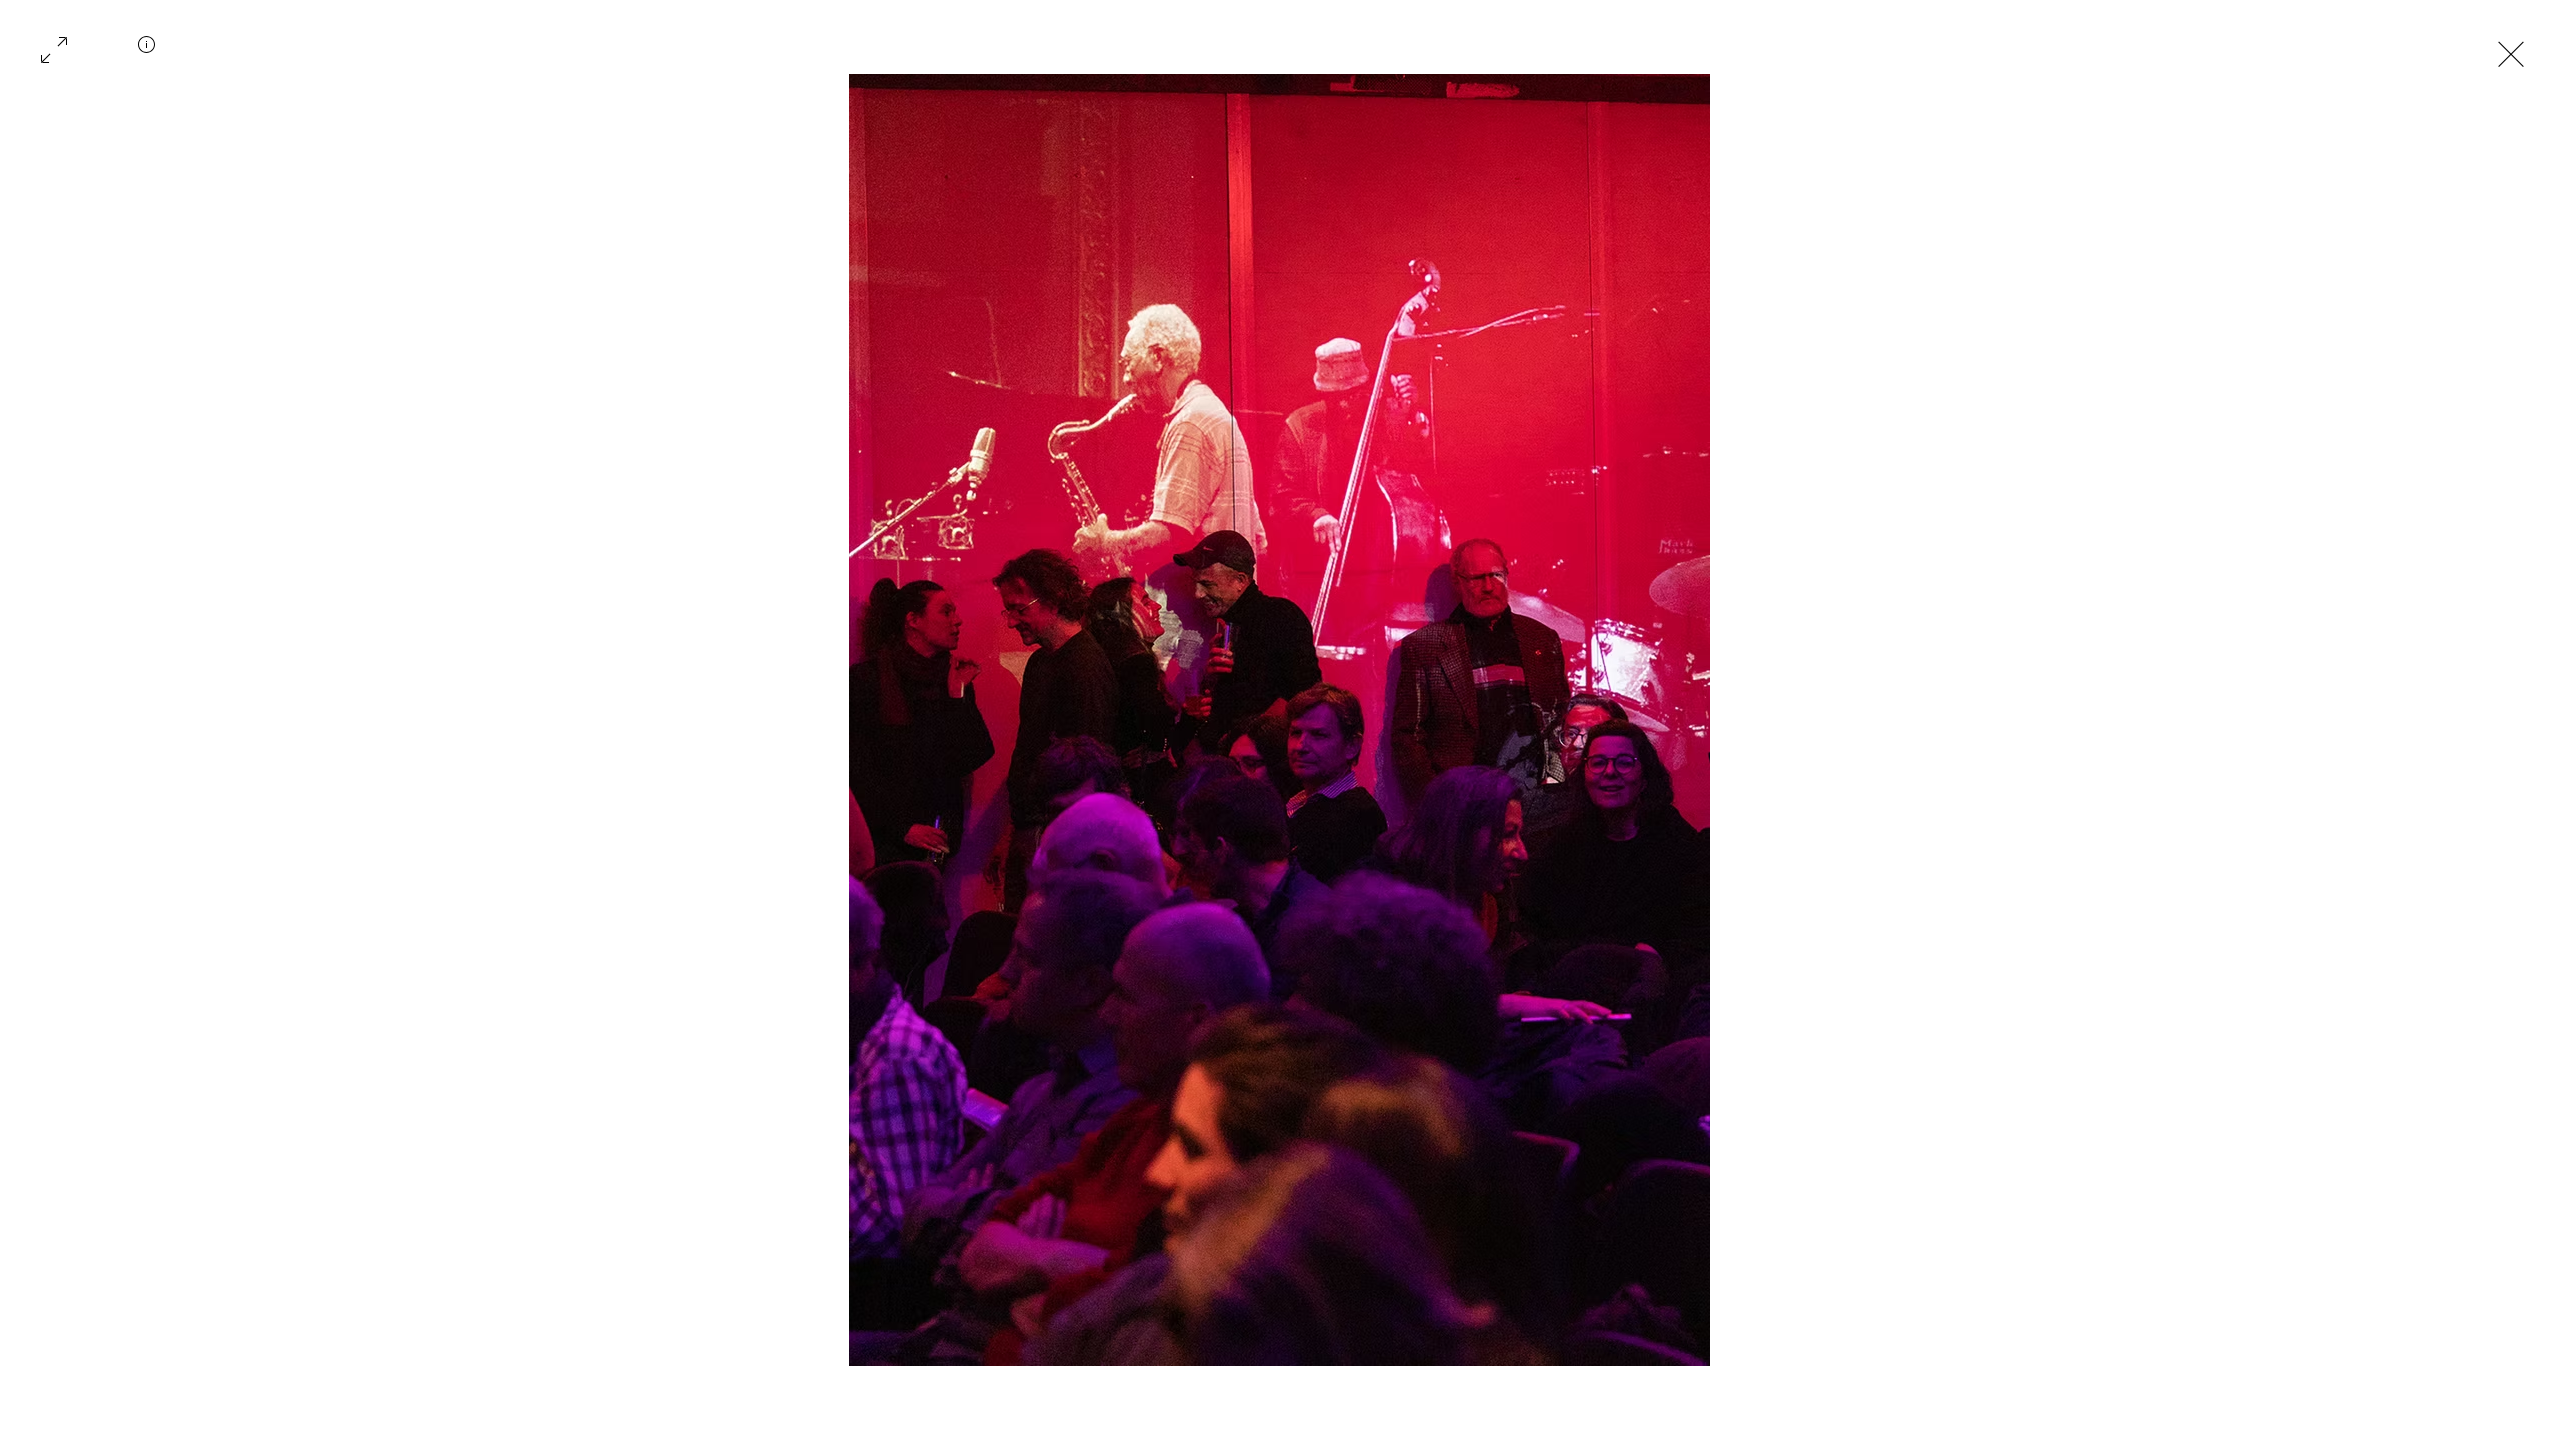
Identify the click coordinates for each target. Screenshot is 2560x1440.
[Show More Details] (147, 52)
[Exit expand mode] (2511, 52)
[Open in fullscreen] (54, 48)
